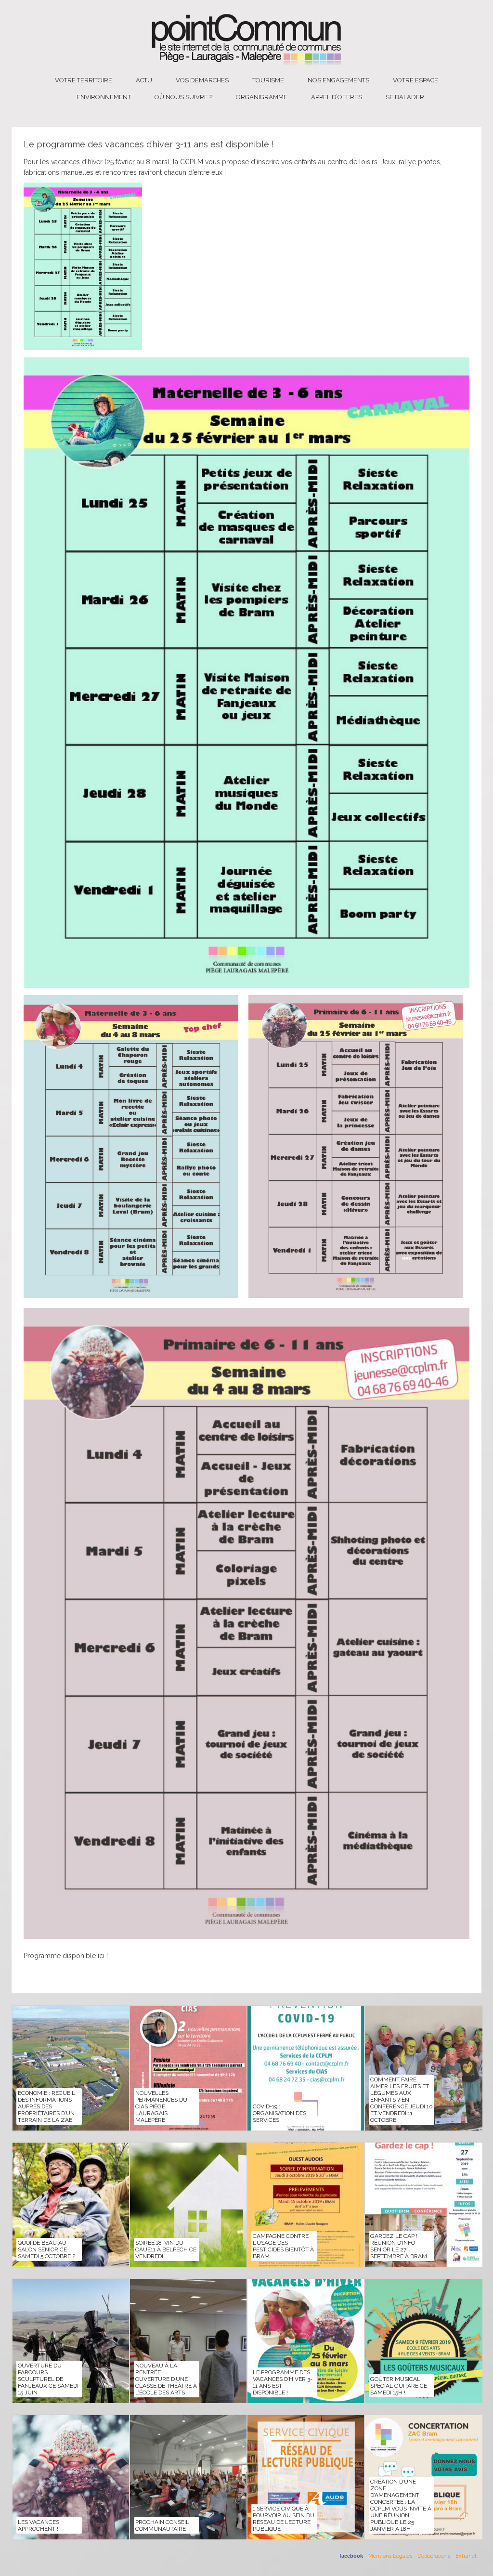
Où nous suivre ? (183, 97)
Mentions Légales (390, 2556)
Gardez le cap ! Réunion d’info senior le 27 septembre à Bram (399, 2246)
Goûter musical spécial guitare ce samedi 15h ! (399, 2386)
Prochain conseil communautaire (162, 2525)
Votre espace (415, 80)
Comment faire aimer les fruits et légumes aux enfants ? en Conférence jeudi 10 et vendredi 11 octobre (402, 2100)
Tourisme (268, 80)
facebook (351, 2556)
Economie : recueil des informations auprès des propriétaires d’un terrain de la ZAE (46, 2106)
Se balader (405, 97)
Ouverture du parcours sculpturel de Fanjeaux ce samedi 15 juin (48, 2379)
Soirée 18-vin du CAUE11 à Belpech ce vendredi (166, 2249)
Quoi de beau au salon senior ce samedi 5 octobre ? (46, 2249)
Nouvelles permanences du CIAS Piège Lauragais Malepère (161, 2106)
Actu (144, 80)
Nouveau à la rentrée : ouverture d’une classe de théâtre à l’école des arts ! (166, 2379)
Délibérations (434, 2556)
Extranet (466, 2556)
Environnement (104, 97)
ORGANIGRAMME (262, 97)
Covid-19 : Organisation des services (279, 2113)
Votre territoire (84, 80)
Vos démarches (202, 80)
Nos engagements (338, 80)
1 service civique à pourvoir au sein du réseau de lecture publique (284, 2519)
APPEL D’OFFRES (337, 97)
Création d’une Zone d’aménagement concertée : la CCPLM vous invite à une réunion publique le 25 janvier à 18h (401, 2505)
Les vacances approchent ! (39, 2525)
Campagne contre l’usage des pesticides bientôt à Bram (283, 2246)
